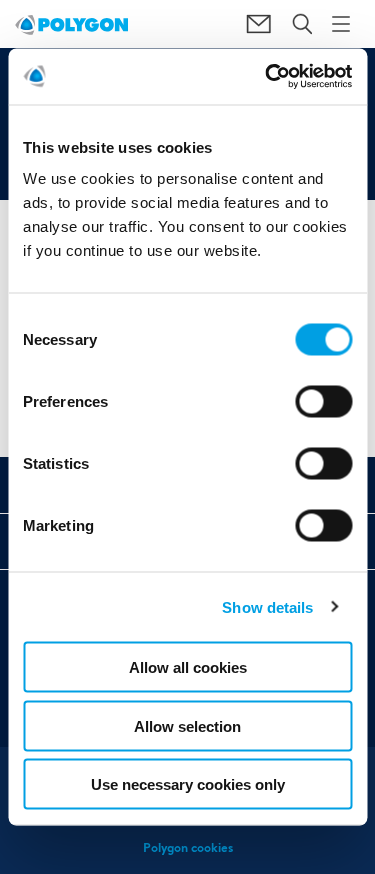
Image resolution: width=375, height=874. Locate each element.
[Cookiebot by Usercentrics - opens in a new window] (267, 77)
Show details (267, 606)
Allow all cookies (188, 667)
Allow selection (187, 725)
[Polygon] (71, 24)
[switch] (323, 416)
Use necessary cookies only (188, 784)
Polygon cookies (188, 847)
